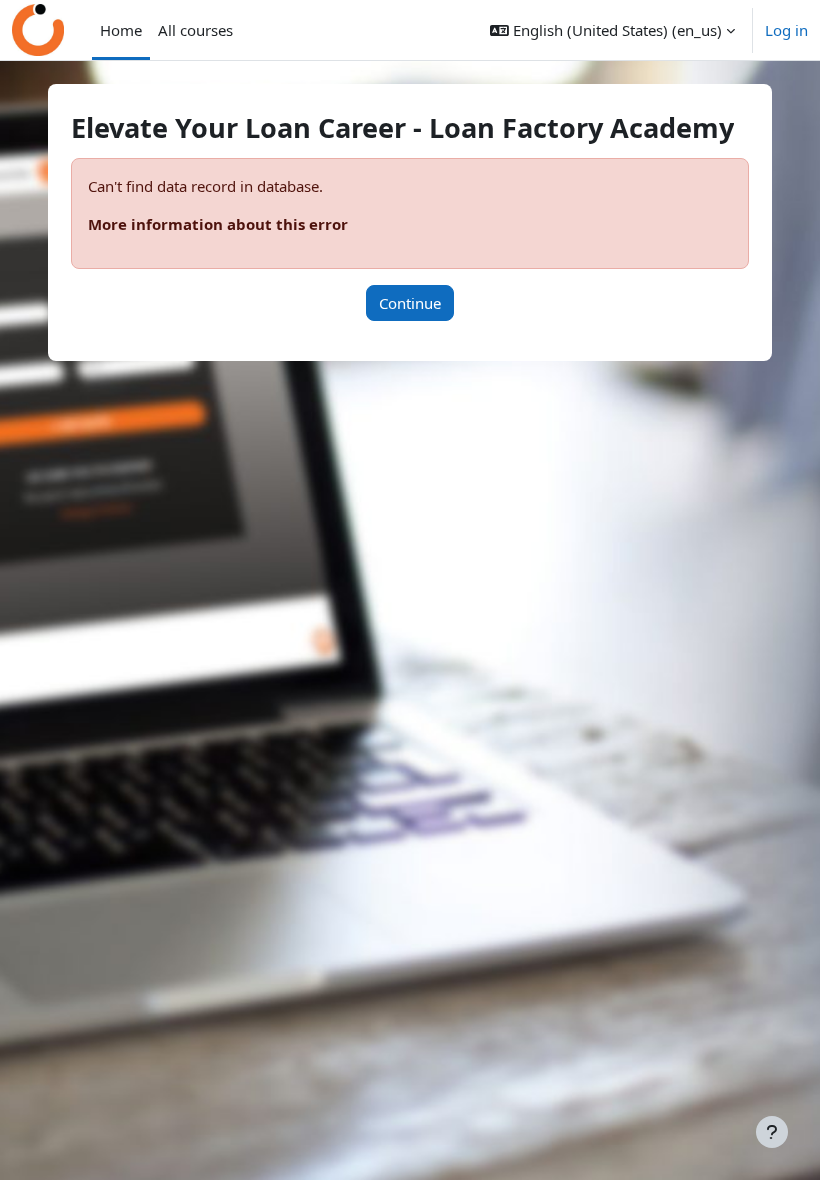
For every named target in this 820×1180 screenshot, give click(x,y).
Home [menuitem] (121, 30)
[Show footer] (772, 1132)
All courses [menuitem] (195, 30)
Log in (786, 30)
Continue (410, 303)
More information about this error (218, 224)
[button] (612, 30)
